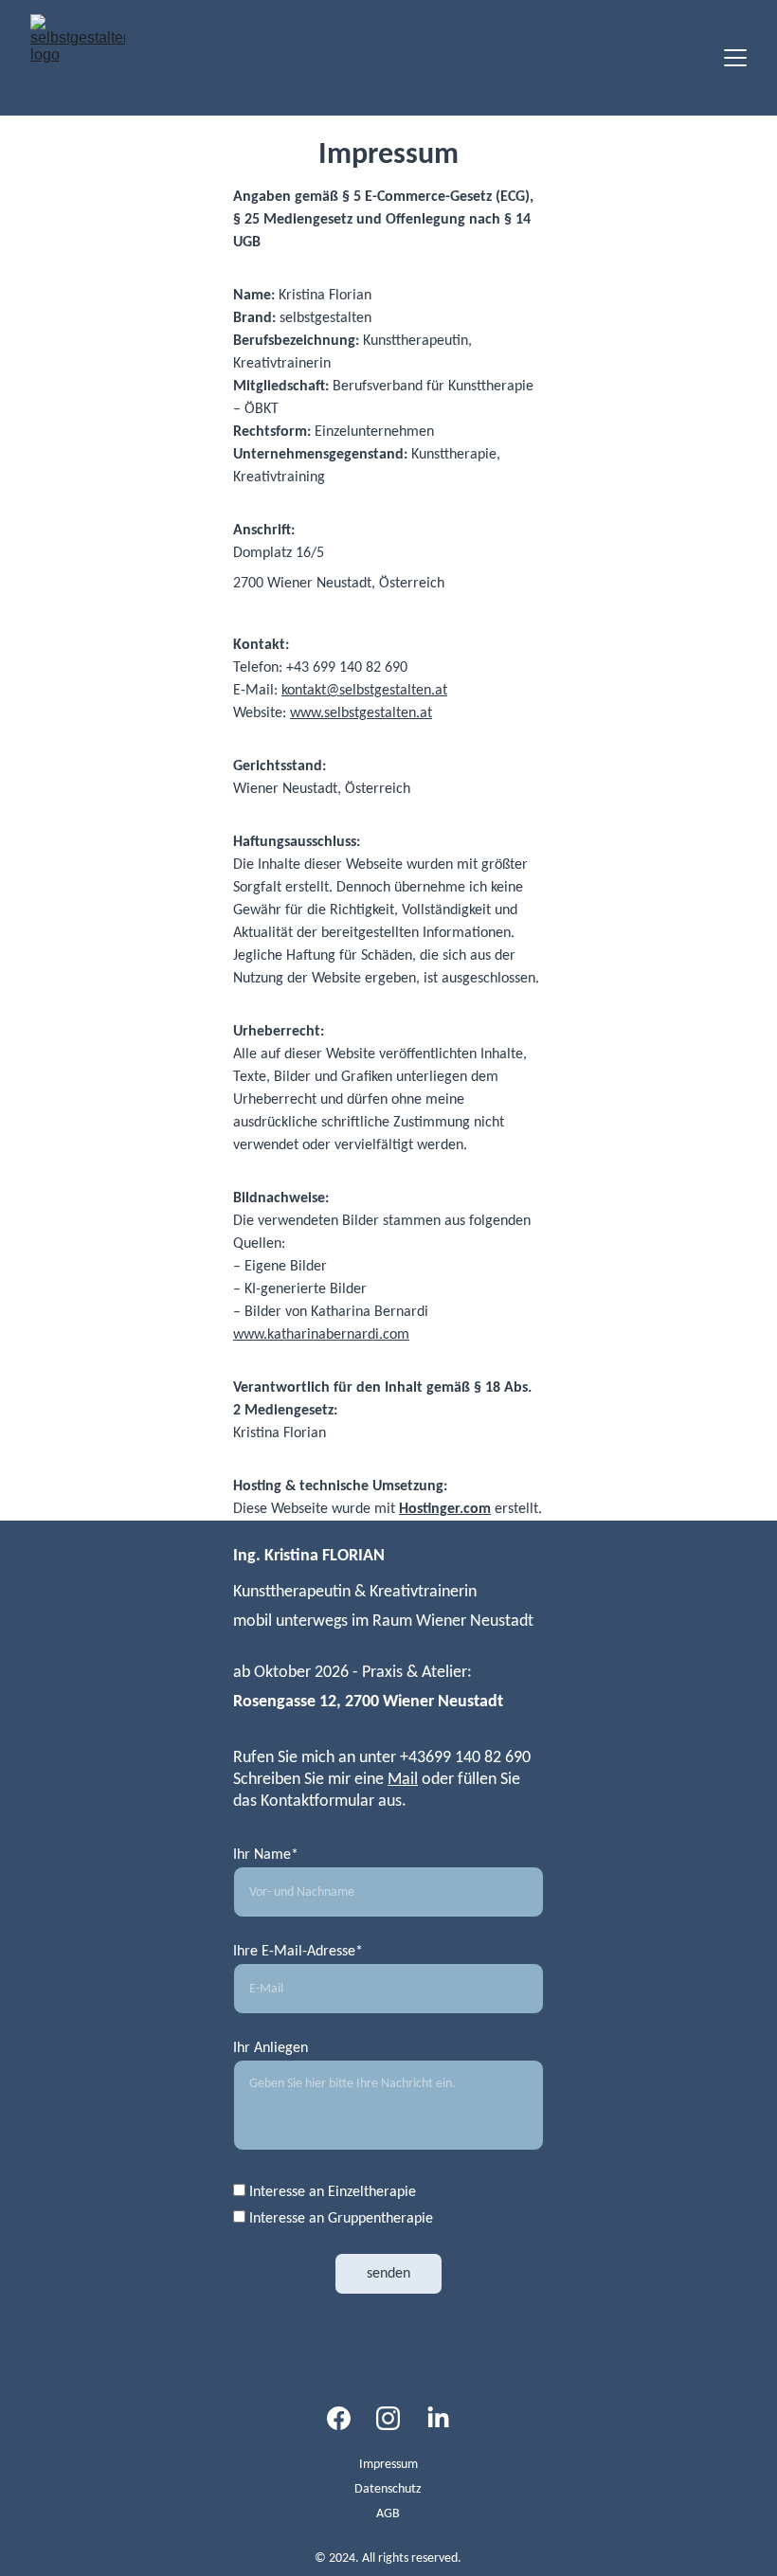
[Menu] (735, 58)
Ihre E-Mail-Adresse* (298, 1952)
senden (388, 2274)
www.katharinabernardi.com (321, 1335)
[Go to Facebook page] (339, 2418)
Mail (403, 1780)
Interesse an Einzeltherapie (331, 2192)
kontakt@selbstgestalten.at (364, 691)
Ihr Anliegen (271, 2048)
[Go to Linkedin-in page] (438, 2418)
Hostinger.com (445, 1509)
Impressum (388, 2465)
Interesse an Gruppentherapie (339, 2219)
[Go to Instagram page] (388, 2418)
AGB (388, 2514)
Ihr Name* (266, 1855)
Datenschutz (388, 2489)
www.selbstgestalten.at (361, 713)
